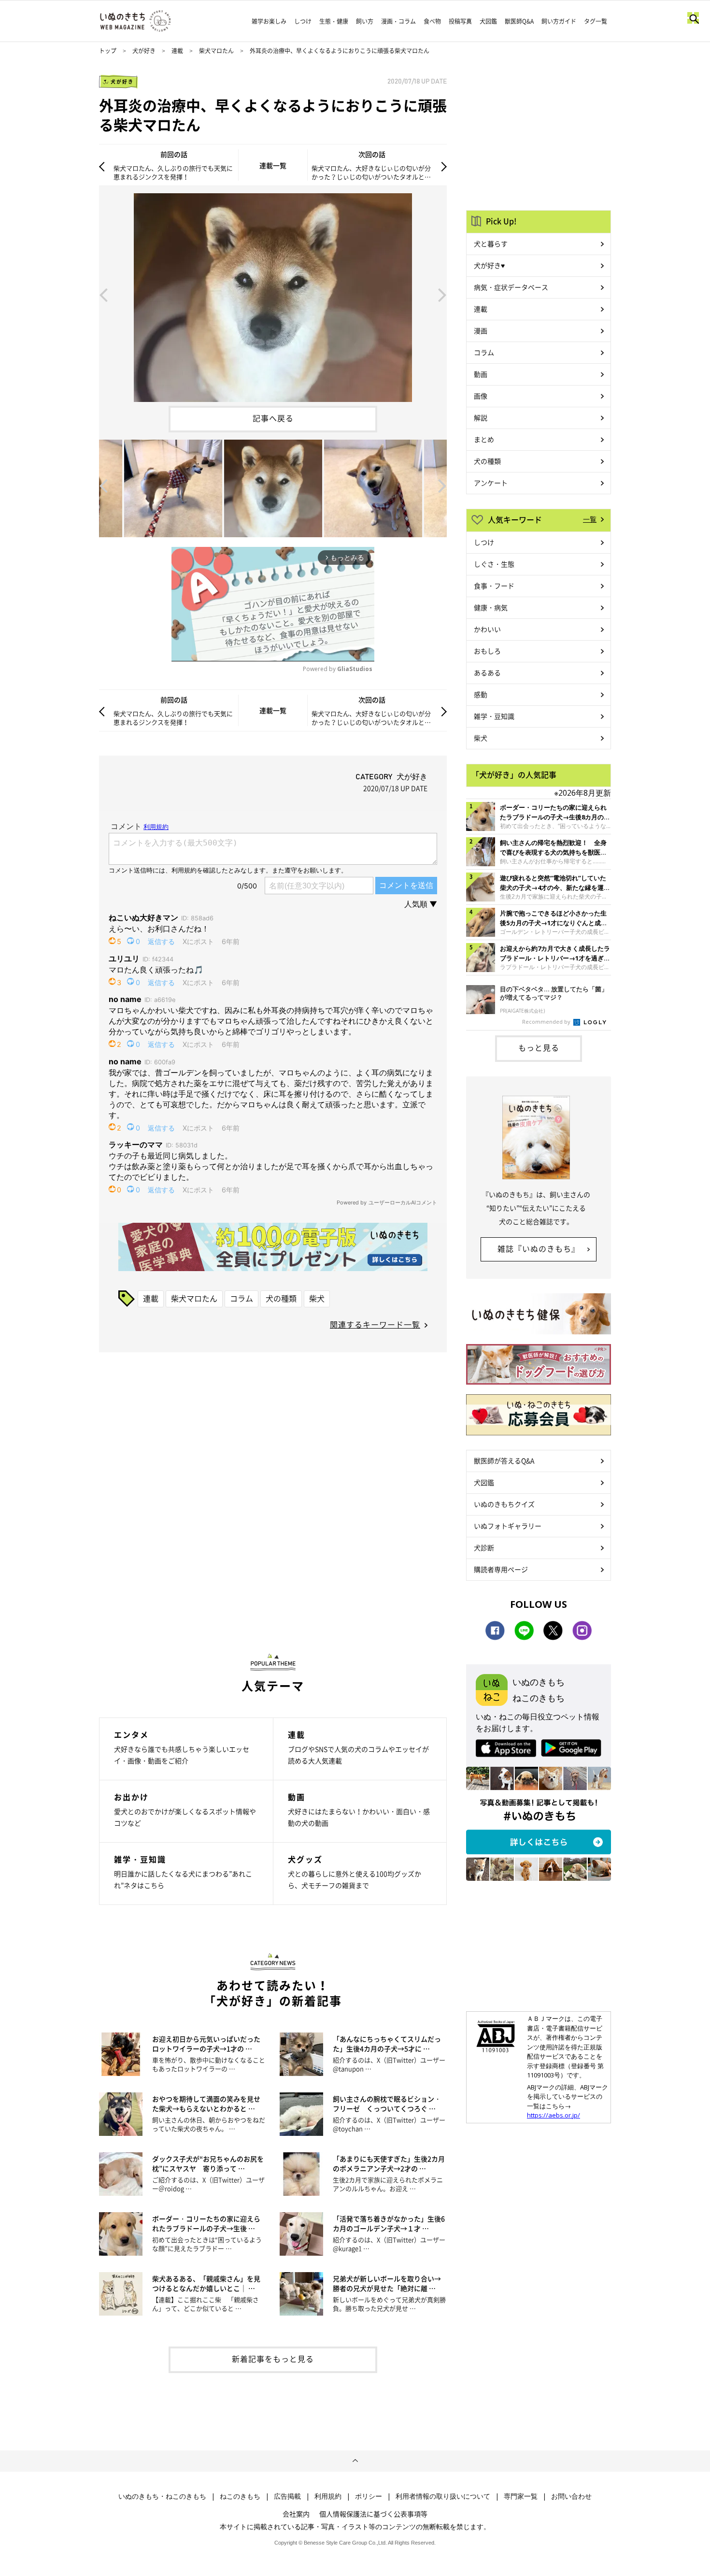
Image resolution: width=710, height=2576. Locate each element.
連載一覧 (273, 165)
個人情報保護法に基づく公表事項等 (373, 2514)
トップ (108, 51)
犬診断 (484, 1547)
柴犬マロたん (216, 51)
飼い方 (365, 21)
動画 (481, 374)
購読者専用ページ (501, 1569)
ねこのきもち (240, 2496)
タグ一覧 (596, 21)
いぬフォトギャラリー (508, 1526)
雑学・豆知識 (494, 716)
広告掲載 (287, 2496)
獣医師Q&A (519, 21)
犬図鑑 (488, 21)
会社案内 (296, 2514)
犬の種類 (281, 1298)
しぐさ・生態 (494, 564)
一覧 (590, 519)
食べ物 (432, 21)
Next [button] (442, 294)
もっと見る (539, 1047)
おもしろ (487, 651)
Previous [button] (103, 294)
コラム (241, 1298)
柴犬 (317, 1298)
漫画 (481, 330)
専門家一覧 (521, 2496)
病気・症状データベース (511, 287)
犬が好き (144, 51)
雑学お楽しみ (269, 21)
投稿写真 (460, 21)
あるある (487, 673)
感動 (481, 694)
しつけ (303, 21)
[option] (273, 294)
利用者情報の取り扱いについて (443, 2496)
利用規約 (328, 2496)
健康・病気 (491, 607)
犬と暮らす (491, 243)
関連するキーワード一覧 (375, 1324)
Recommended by (547, 1022)
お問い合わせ (571, 2496)
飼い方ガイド (559, 21)
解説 (481, 417)
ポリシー (369, 2496)
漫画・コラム (398, 21)
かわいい (487, 629)
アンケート (491, 483)
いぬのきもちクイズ (504, 1504)
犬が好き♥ (489, 265)
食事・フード (494, 586)
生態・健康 (334, 21)
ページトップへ (355, 2461)
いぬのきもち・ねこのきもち (162, 2496)
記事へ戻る (273, 418)
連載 (177, 51)
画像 (481, 396)
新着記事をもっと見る (273, 2359)
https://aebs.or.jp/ (554, 2115)
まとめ (484, 439)
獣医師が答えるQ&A (504, 1460)
